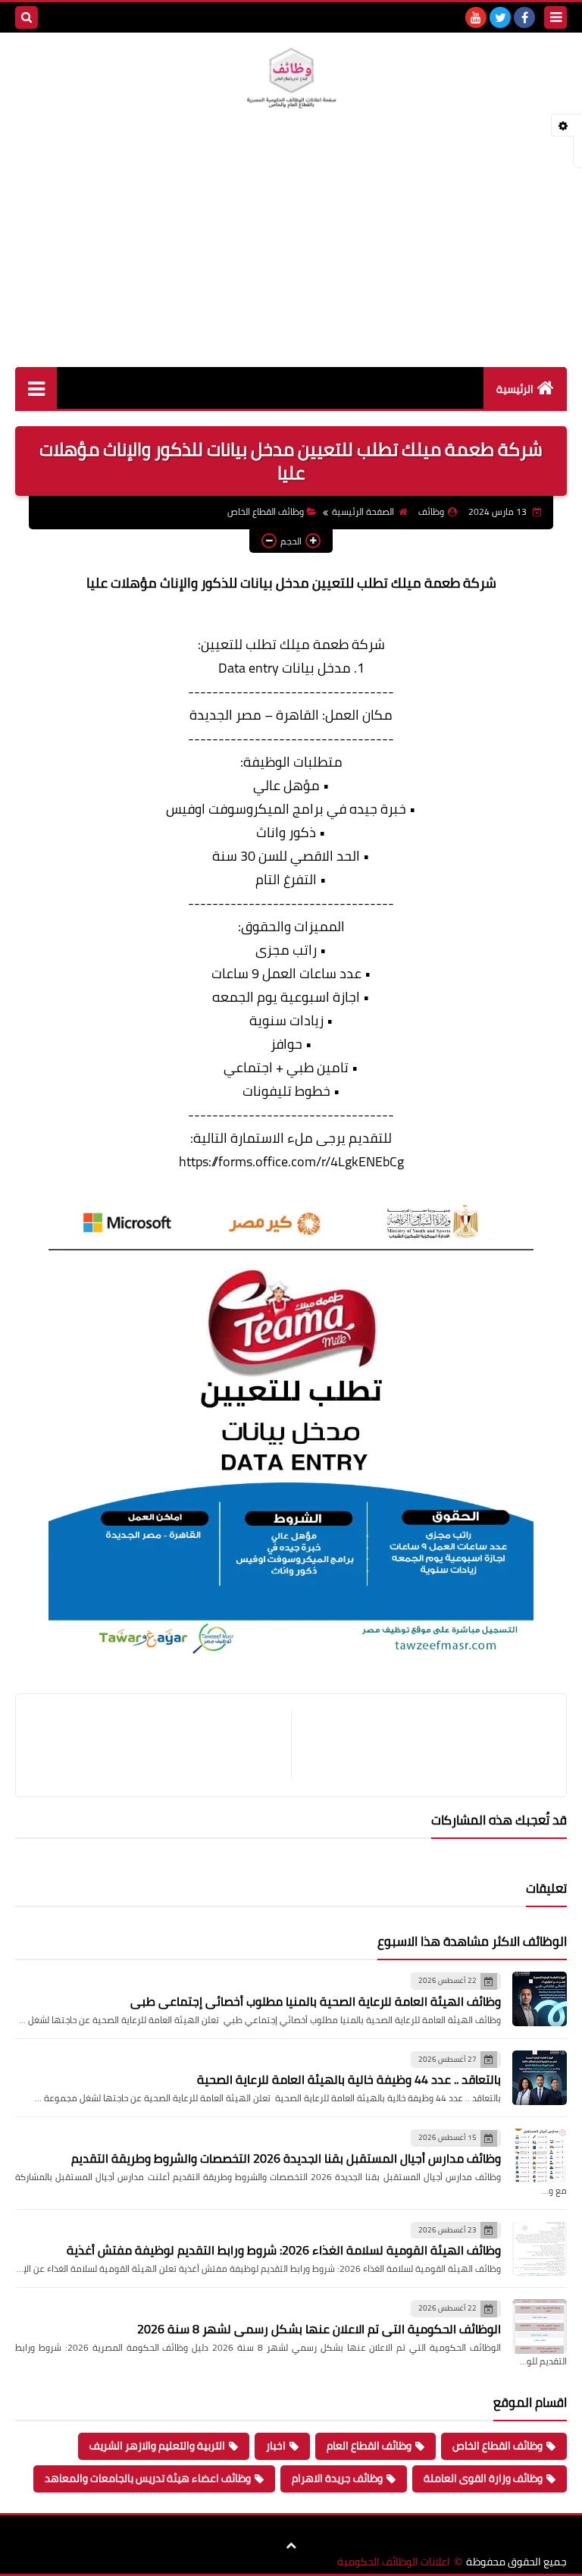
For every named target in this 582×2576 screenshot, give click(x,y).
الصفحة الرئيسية (363, 511)
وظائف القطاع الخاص (266, 511)
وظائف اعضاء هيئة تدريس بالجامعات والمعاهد (148, 2478)
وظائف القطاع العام (369, 2446)
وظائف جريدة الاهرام (337, 2478)
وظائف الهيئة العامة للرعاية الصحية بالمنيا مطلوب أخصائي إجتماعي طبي (316, 2001)
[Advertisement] (291, 253)
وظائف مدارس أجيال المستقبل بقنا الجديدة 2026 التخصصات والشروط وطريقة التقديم (286, 2158)
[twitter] (500, 17)
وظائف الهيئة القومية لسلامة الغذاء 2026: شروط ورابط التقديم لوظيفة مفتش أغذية (284, 2250)
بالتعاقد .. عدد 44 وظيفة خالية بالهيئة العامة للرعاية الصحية (349, 2079)
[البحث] (27, 17)
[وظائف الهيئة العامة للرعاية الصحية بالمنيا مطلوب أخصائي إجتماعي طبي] (540, 1999)
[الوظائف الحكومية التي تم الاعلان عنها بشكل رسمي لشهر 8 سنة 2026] (540, 2327)
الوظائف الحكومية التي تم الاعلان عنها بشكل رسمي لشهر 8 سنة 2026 (319, 2329)
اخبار (276, 2446)
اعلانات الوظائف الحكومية (394, 2562)
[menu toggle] (555, 17)
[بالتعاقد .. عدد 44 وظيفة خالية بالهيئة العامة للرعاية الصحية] (540, 2078)
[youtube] (476, 17)
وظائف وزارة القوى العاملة (483, 2478)
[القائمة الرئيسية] (36, 388)
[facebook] (524, 17)
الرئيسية (515, 389)
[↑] (291, 2546)
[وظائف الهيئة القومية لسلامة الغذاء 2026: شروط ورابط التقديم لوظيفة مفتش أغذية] (540, 2248)
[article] (161, 1745)
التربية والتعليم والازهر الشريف (157, 2446)
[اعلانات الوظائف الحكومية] (291, 78)
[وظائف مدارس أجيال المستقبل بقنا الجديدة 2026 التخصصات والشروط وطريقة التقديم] (540, 2156)
